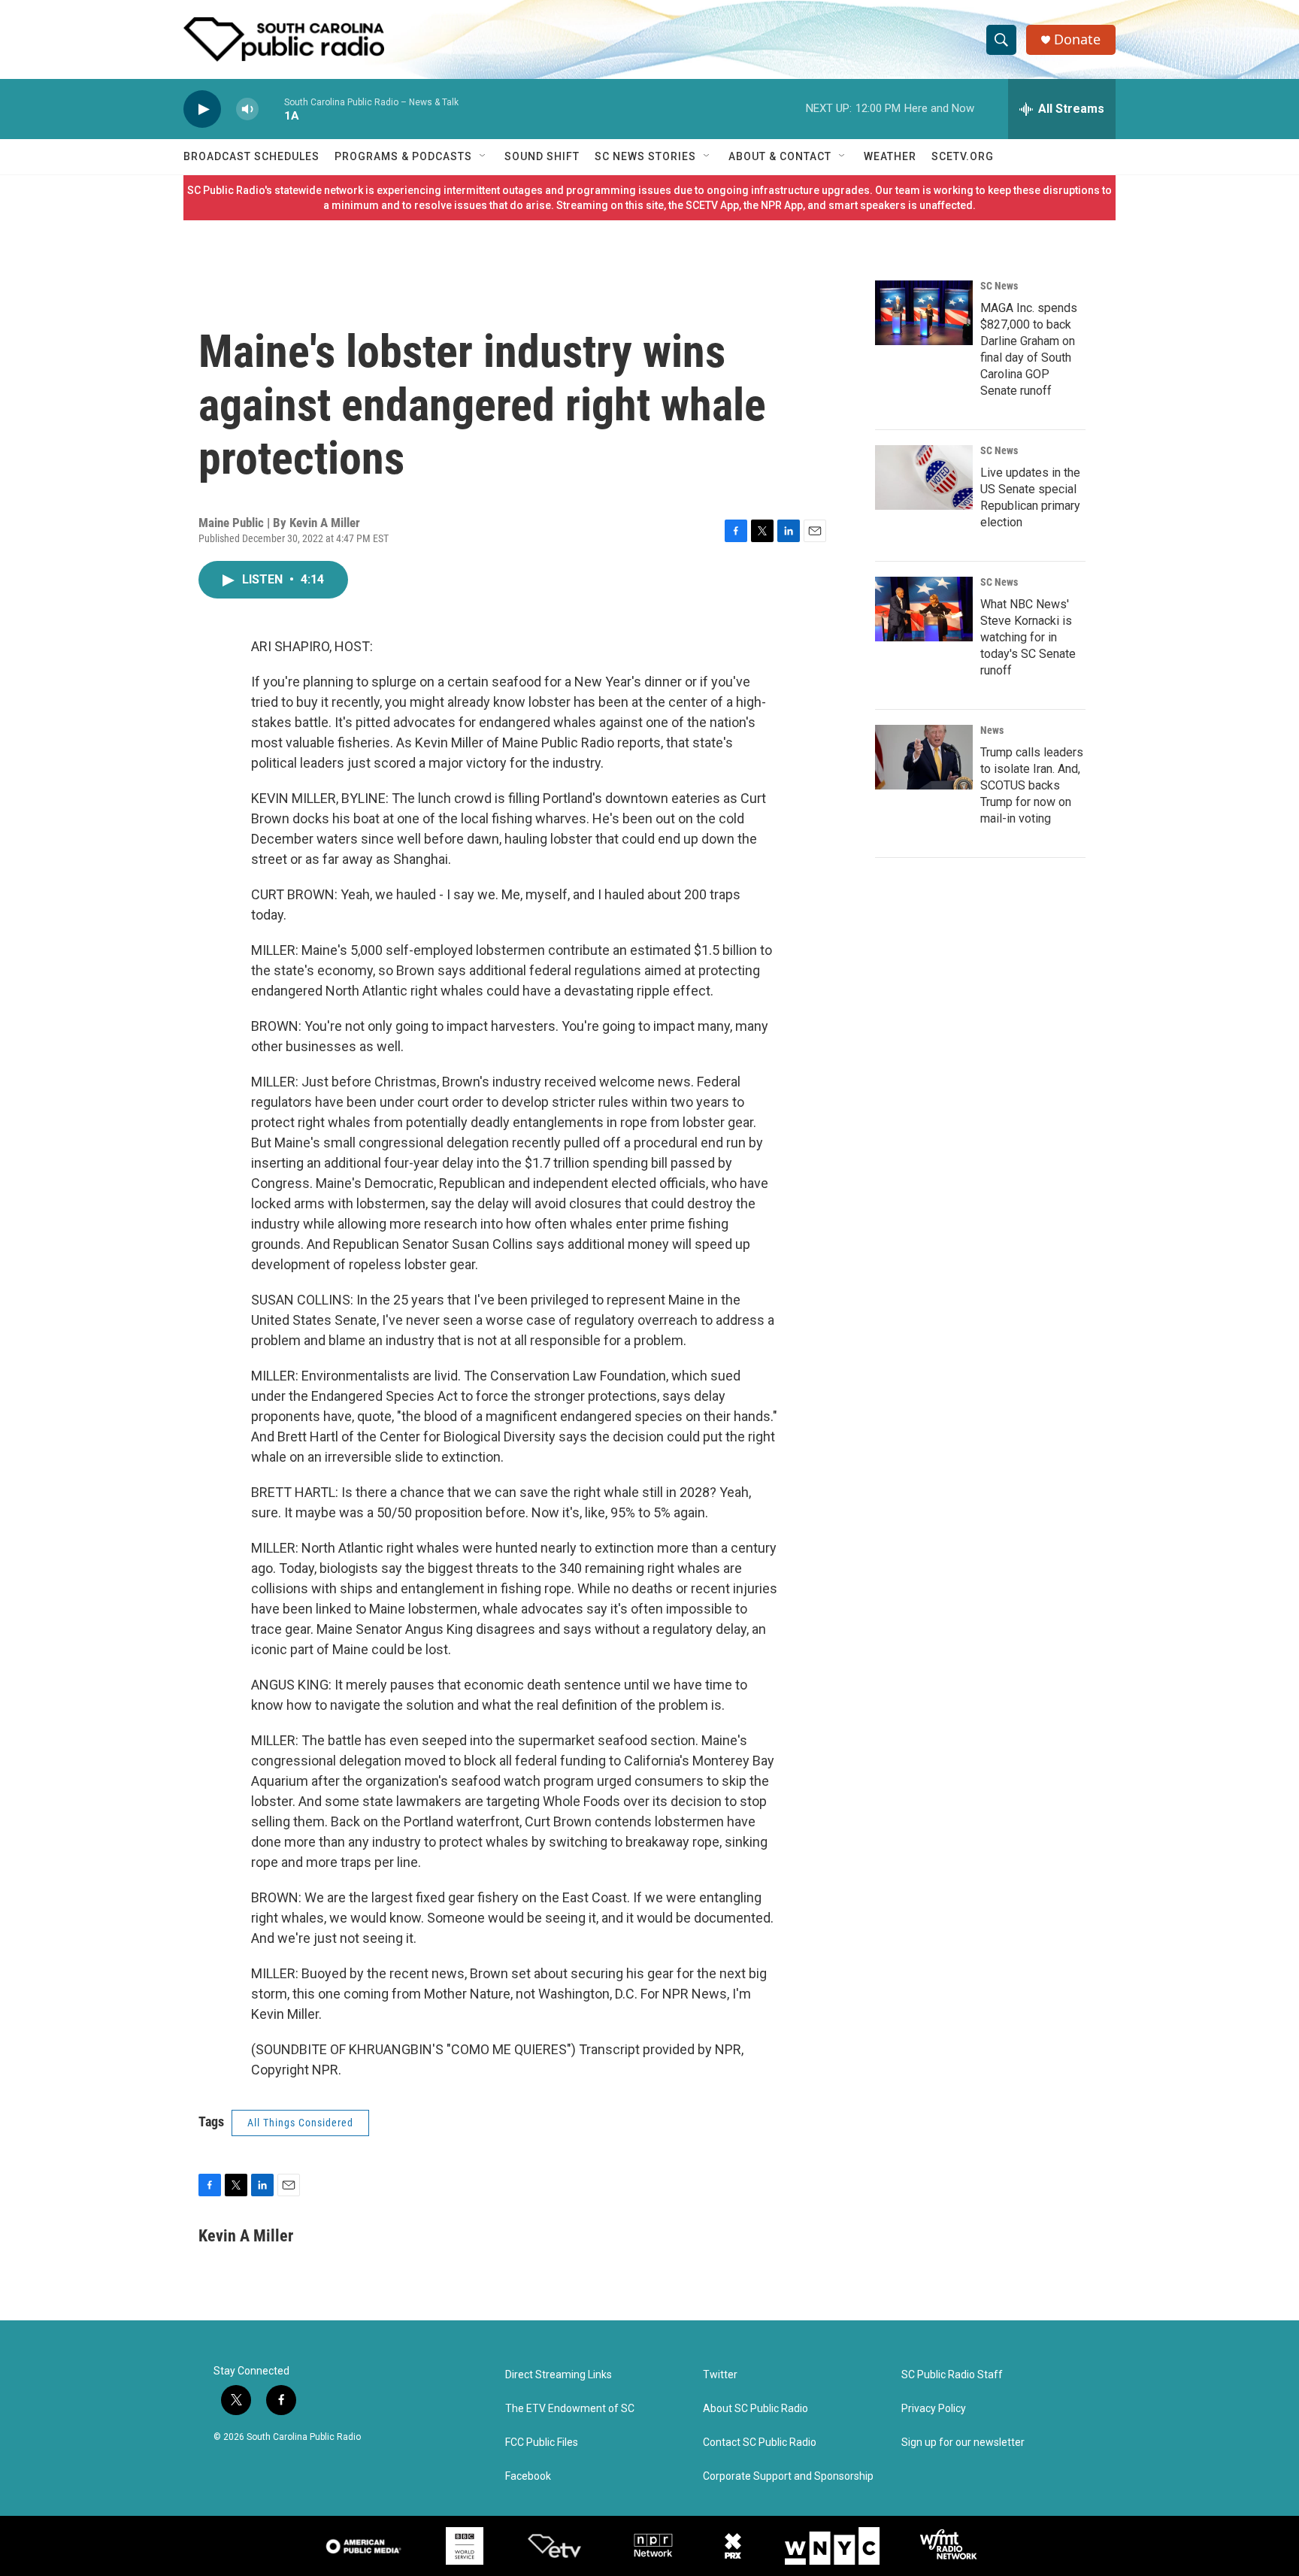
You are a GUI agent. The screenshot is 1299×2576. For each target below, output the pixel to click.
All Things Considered (300, 2123)
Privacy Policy (934, 2409)
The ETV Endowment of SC (570, 2409)
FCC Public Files (542, 2443)
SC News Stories (645, 156)
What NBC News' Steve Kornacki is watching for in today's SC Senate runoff (1028, 637)
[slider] (271, 109)
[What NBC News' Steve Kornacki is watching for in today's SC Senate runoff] (924, 609)
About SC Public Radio (755, 2409)
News (992, 730)
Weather (890, 156)
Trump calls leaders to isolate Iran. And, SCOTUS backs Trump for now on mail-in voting (1032, 785)
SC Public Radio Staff (952, 2375)
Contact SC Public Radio (760, 2443)
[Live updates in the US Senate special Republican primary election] (924, 477)
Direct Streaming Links (559, 2375)
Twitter (720, 2375)
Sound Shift (542, 156)
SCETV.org (963, 156)
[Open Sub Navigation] (483, 156)
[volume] (247, 109)
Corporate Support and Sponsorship (788, 2476)
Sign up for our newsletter (963, 2443)
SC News (999, 286)
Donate (1077, 39)
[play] (202, 109)
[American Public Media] (364, 2546)
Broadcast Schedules (251, 156)
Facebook (528, 2476)
